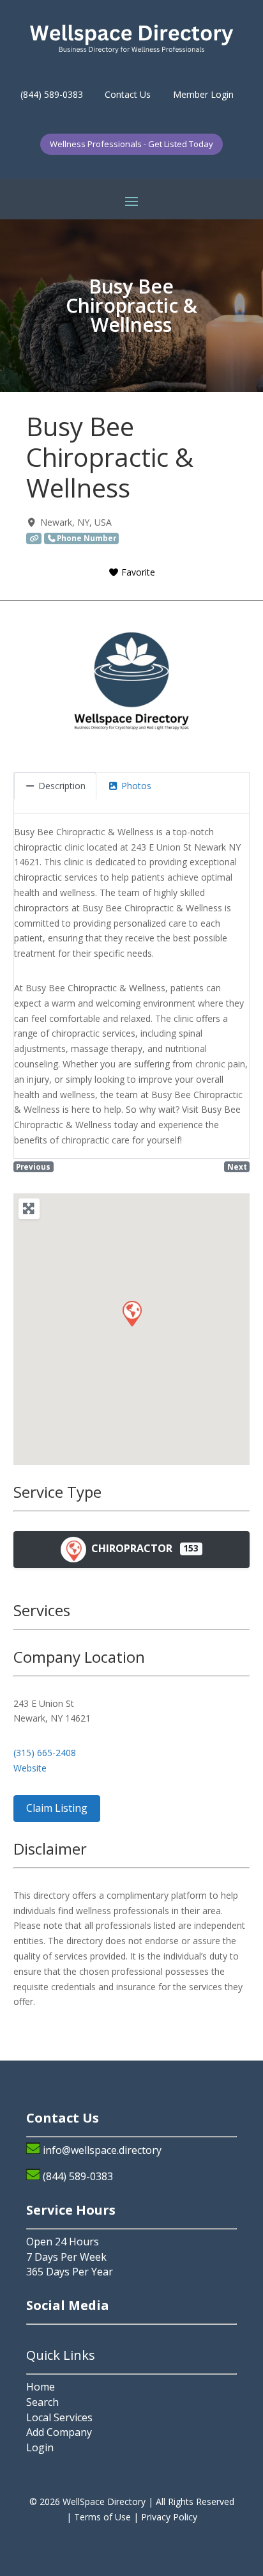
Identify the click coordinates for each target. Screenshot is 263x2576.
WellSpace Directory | (109, 2501)
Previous (33, 1166)
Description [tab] (62, 786)
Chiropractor (131, 1548)
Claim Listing (57, 1808)
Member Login (203, 94)
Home (41, 2387)
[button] (131, 1313)
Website (30, 1768)
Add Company (59, 2432)
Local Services (59, 2417)
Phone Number (86, 538)
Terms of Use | (108, 2517)
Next (237, 1166)
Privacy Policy (169, 2517)
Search (42, 2402)
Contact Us (128, 94)
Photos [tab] (136, 786)
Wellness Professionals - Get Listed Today (131, 144)
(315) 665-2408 (45, 1753)
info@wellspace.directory (102, 2150)
